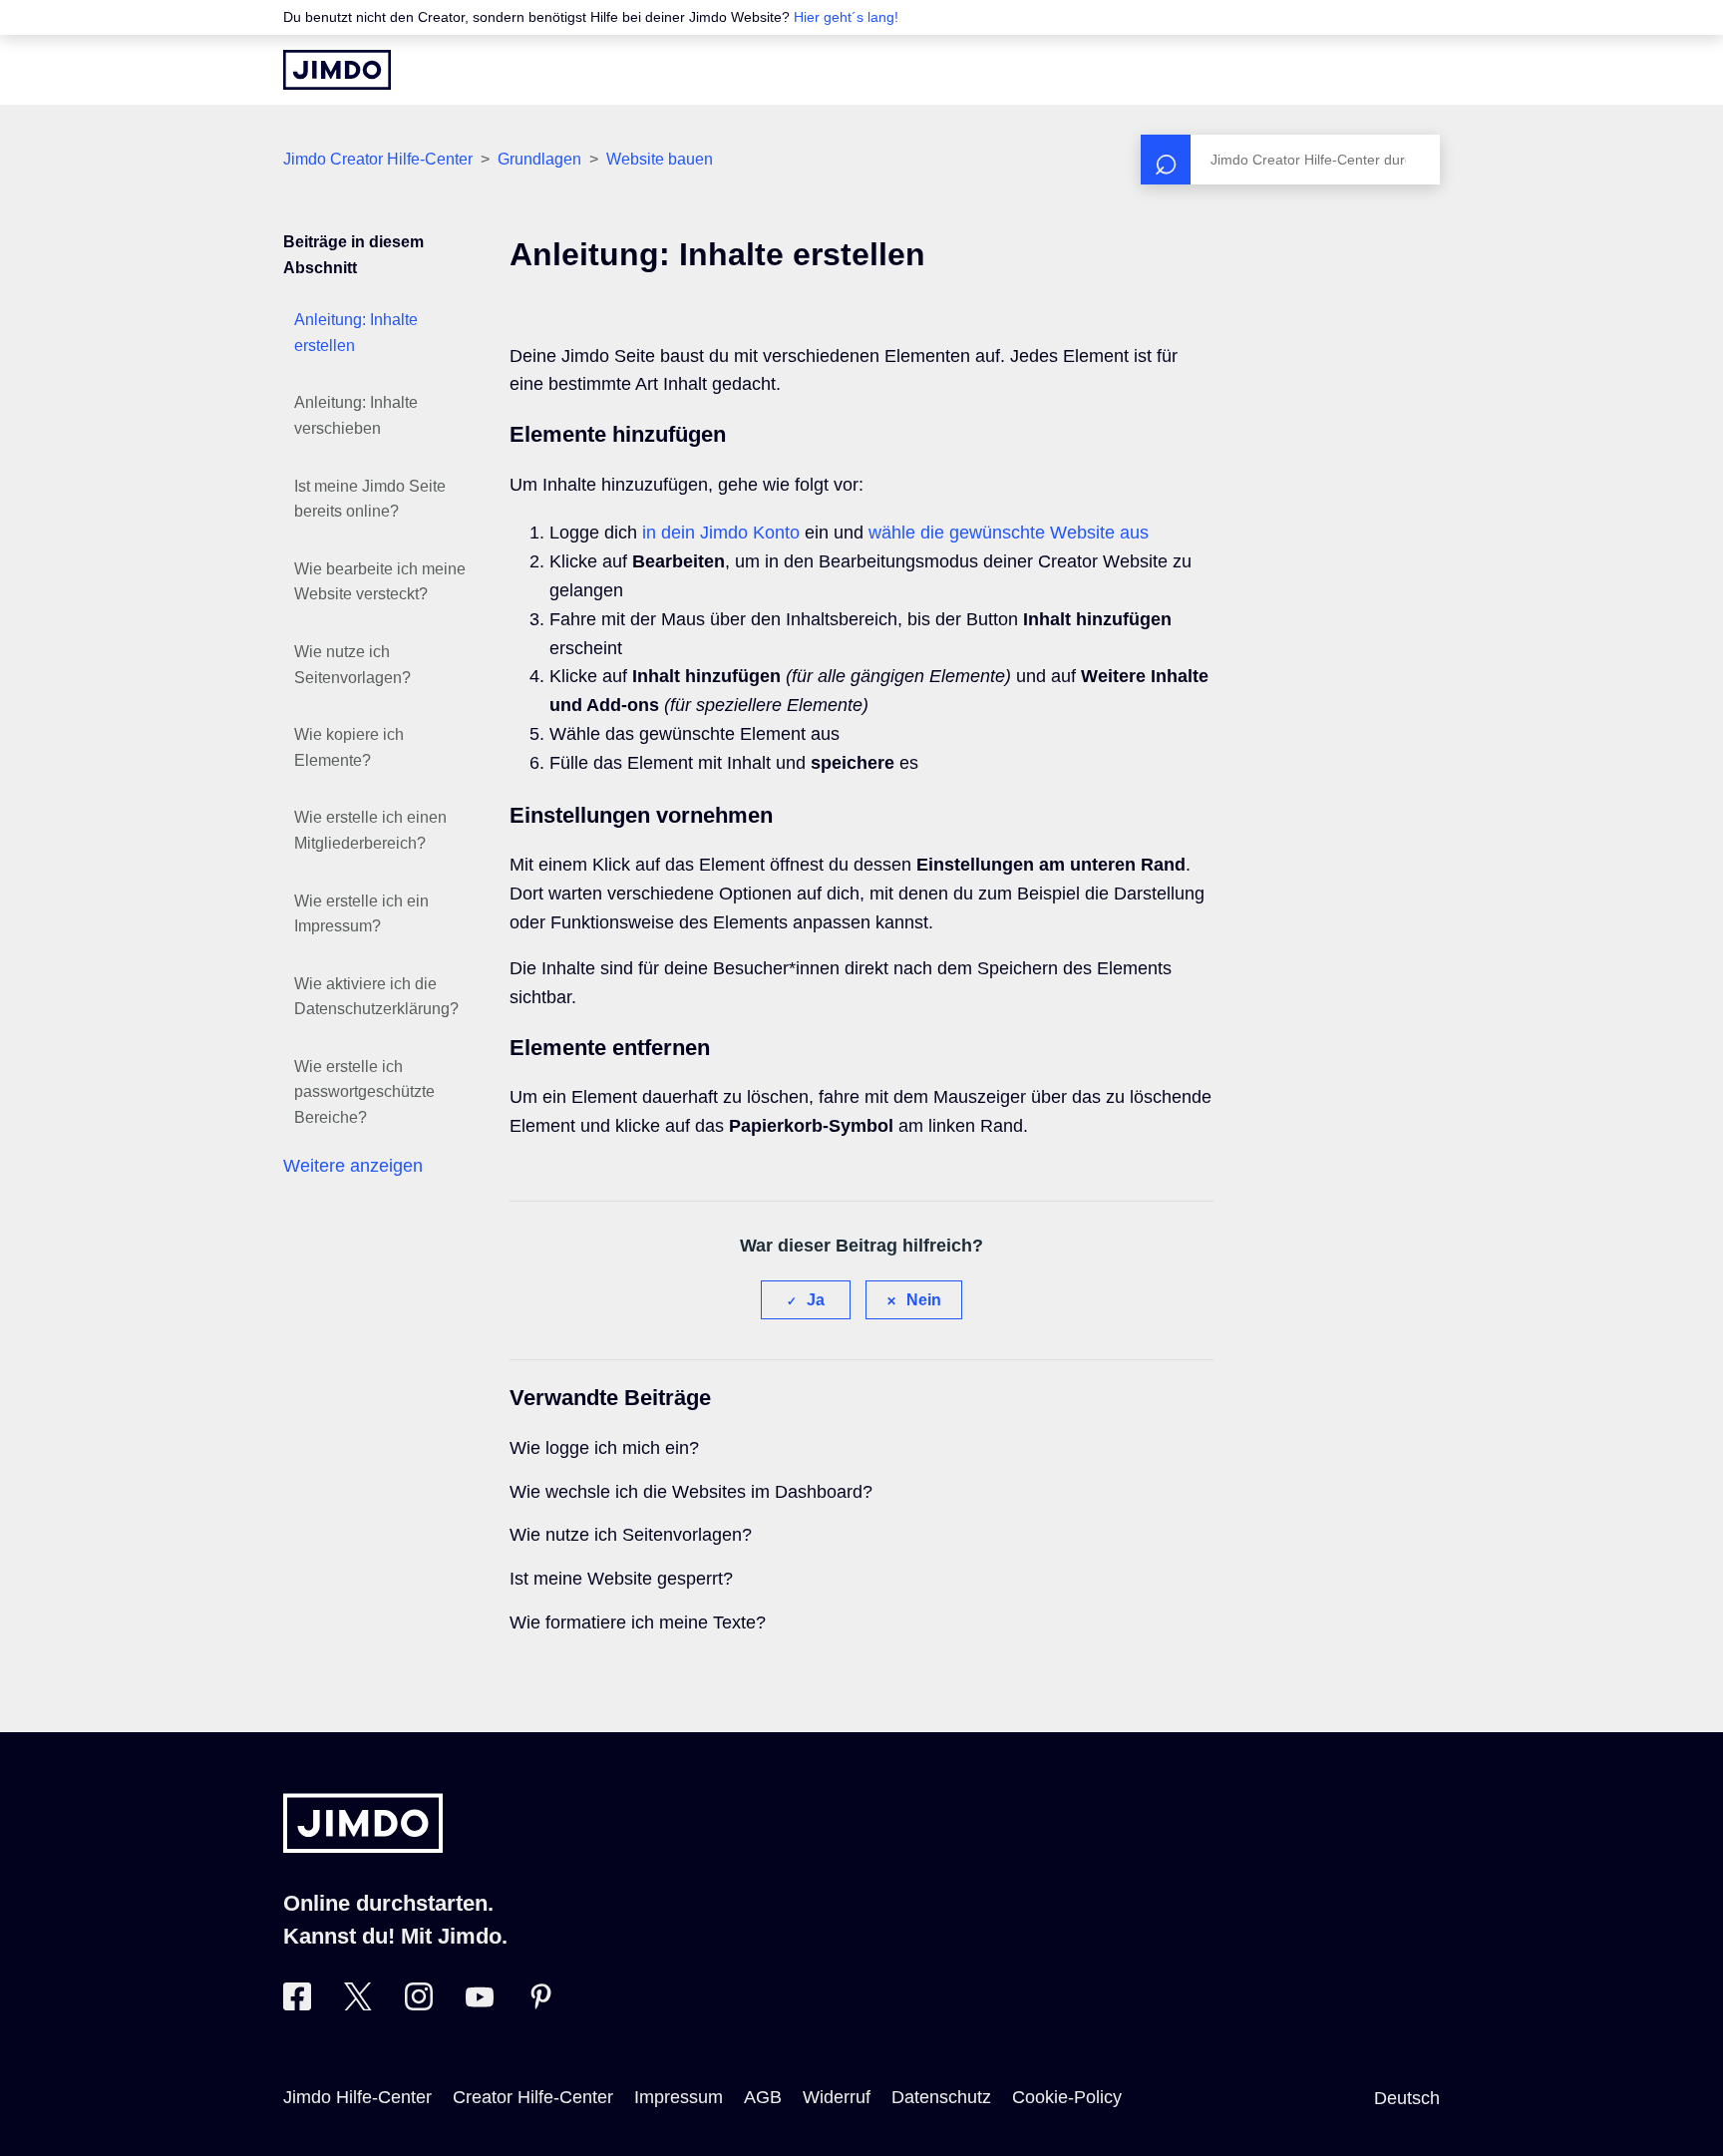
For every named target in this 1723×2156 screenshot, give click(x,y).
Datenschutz (941, 2097)
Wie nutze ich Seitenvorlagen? (352, 665)
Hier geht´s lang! (846, 17)
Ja (816, 1300)
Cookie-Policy (1067, 2097)
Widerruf (837, 2097)
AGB (763, 2097)
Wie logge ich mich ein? (604, 1448)
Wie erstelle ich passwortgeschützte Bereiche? (364, 1092)
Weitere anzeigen (353, 1166)
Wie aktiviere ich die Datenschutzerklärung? (376, 997)
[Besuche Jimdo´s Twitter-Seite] (358, 2004)
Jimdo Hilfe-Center (357, 2097)
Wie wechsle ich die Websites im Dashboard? (691, 1492)
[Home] (337, 70)
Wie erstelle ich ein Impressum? (361, 914)
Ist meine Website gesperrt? (621, 1579)
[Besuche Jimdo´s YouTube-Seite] (480, 2004)
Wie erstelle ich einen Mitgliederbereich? (370, 830)
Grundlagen (539, 159)
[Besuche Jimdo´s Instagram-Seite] (419, 2004)
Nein (924, 1300)
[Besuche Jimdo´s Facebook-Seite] (297, 2004)
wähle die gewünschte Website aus (1009, 533)
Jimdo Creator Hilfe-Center (378, 159)
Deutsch (1407, 2098)
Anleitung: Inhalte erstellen (356, 333)
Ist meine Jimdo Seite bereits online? (370, 499)
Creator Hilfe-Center (533, 2097)
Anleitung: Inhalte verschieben (356, 415)
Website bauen (660, 159)
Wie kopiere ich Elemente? (349, 747)
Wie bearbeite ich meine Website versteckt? (380, 582)
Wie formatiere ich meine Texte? (638, 1622)
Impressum (679, 2097)
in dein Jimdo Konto (721, 533)
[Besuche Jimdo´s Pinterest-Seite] (540, 2004)
